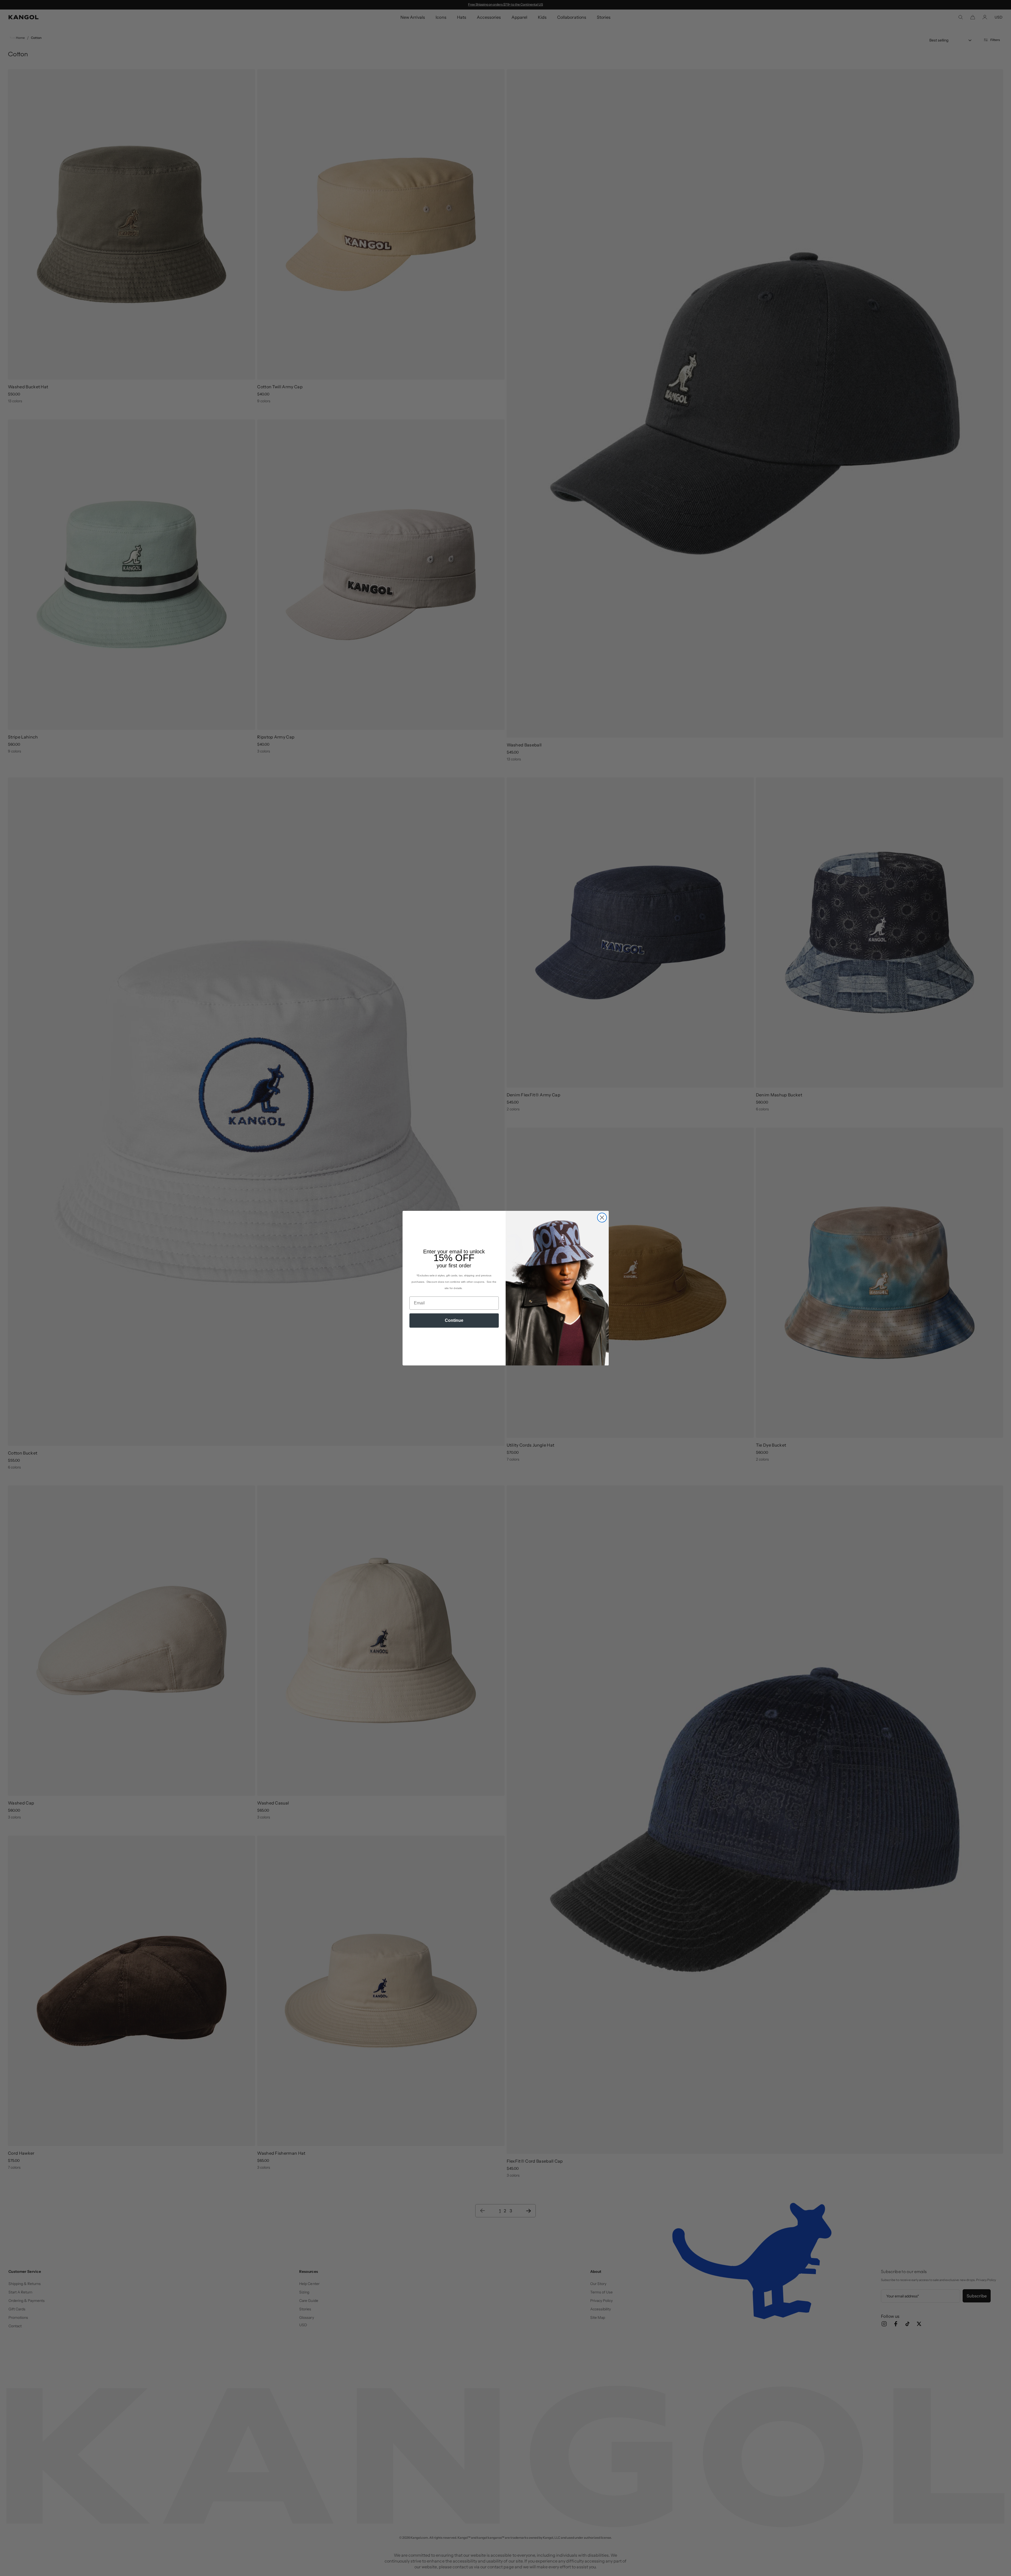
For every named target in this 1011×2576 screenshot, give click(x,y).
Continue (454, 1320)
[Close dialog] (602, 1218)
